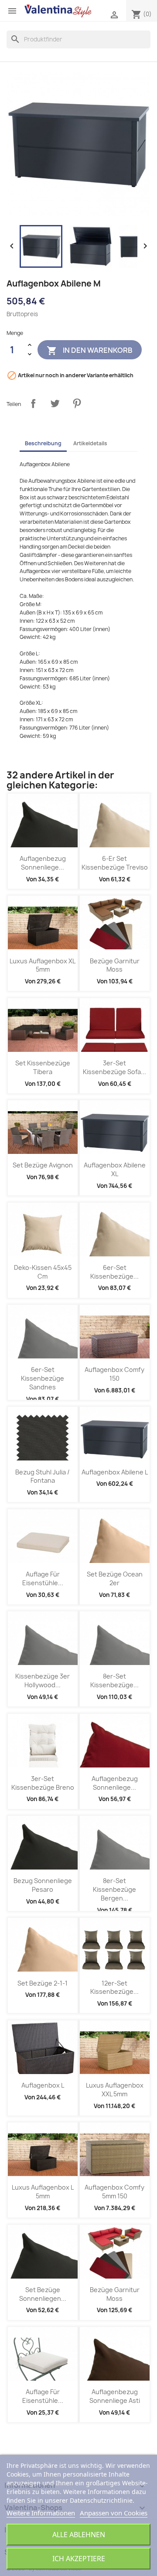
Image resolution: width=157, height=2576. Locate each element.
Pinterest (77, 403)
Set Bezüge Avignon (43, 1165)
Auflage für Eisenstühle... (43, 1578)
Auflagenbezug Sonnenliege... (43, 863)
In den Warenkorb (90, 351)
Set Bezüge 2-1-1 (43, 1983)
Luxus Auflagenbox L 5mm (43, 2192)
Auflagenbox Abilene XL (115, 1169)
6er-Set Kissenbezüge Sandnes (43, 1378)
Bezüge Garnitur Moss (115, 965)
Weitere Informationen (41, 2513)
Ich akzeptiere (79, 2559)
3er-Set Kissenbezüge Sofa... (114, 1067)
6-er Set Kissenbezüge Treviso (115, 863)
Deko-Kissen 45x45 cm (43, 1272)
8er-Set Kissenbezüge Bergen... (114, 1889)
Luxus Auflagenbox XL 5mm (43, 965)
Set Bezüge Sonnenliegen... (43, 2294)
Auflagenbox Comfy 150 (114, 1374)
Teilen (33, 403)
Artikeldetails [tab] (90, 443)
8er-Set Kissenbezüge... (114, 1680)
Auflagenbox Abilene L (115, 1472)
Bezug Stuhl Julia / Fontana (43, 1476)
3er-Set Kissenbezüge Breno (43, 1783)
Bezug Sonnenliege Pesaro (43, 1885)
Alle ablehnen (79, 2535)
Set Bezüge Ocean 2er (115, 1578)
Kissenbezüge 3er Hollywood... (43, 1680)
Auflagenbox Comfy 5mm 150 (114, 2192)
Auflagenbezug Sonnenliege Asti (115, 2396)
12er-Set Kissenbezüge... (114, 1987)
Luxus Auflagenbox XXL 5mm (115, 2090)
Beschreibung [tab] (43, 443)
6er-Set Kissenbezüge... (114, 1272)
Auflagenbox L (43, 2085)
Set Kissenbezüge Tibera (43, 1067)
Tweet (55, 403)
